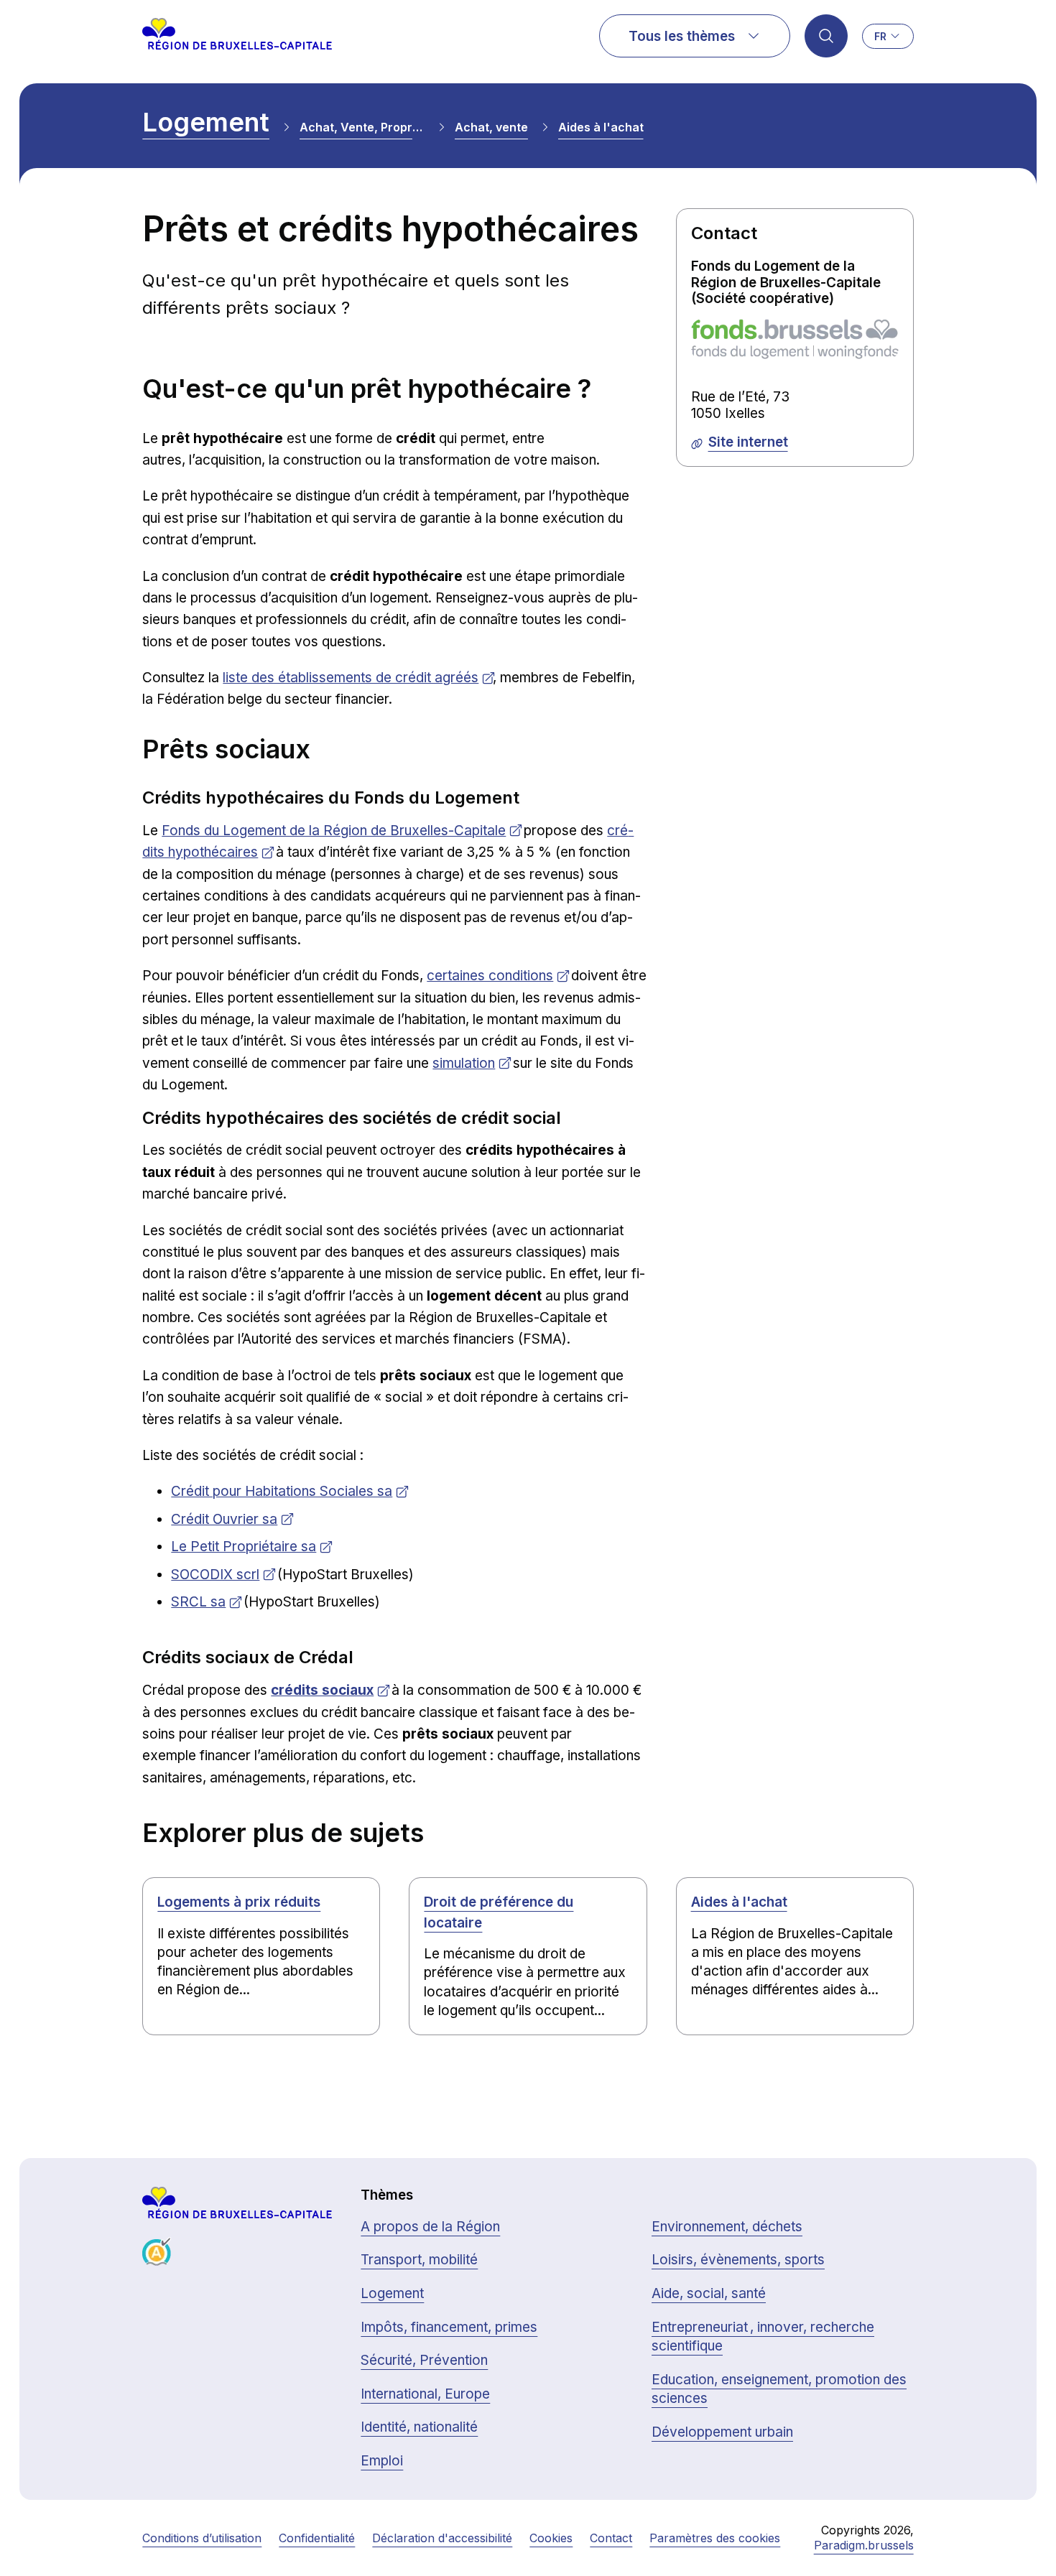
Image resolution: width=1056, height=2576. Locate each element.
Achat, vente (491, 127)
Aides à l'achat (601, 127)
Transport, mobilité (419, 2260)
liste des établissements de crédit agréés (351, 678)
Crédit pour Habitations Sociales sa (282, 1491)
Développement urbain (722, 2432)
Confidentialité (317, 2538)
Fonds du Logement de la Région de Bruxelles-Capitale (334, 831)
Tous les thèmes (682, 36)
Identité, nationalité (419, 2427)
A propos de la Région (430, 2227)
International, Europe (425, 2394)
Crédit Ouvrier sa (224, 1519)
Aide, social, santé (709, 2293)
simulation (464, 1063)
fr (880, 36)
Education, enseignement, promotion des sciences (779, 2389)
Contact (611, 2538)
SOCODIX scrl (215, 1575)
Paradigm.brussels (864, 2545)
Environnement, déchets (727, 2227)
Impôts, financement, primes (449, 2327)
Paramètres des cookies (715, 2538)
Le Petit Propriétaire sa (244, 1547)
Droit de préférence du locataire (499, 1912)
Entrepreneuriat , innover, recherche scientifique (763, 2337)
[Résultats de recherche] (826, 36)
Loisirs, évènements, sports (738, 2260)
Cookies (551, 2538)
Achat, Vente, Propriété (362, 127)
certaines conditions (490, 976)
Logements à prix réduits (239, 1902)
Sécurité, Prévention (424, 2360)
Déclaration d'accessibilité (442, 2538)
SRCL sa (198, 1602)
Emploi (382, 2461)
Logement (206, 122)
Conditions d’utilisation (202, 2538)
